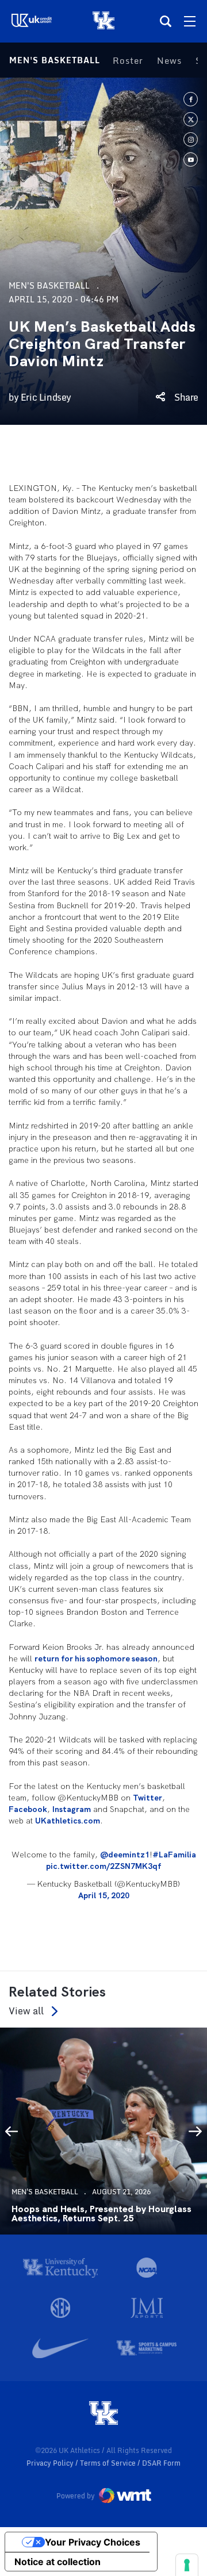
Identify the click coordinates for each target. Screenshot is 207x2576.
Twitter (147, 1798)
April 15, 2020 (104, 1895)
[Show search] (166, 21)
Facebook (28, 1809)
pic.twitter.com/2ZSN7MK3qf (103, 1866)
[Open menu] (190, 21)
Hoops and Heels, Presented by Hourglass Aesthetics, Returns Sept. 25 (101, 2214)
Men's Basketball (55, 60)
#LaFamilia (174, 1855)
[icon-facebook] (191, 99)
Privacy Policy (51, 2463)
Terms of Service (109, 2463)
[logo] (103, 2414)
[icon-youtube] (191, 160)
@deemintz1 (125, 1855)
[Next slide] (195, 2131)
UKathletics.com (68, 1821)
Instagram (72, 1809)
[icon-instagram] (191, 139)
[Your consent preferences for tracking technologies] (187, 2565)
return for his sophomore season (96, 1659)
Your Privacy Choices (93, 2542)
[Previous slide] (11, 2131)
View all (26, 2011)
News (169, 60)
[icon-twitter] (191, 119)
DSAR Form (161, 2463)
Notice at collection (57, 2562)
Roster (128, 60)
